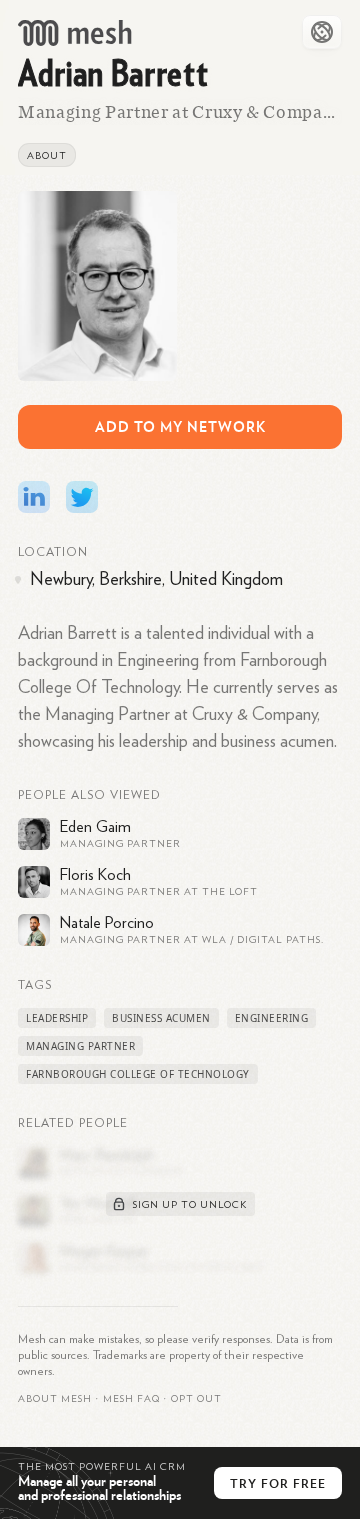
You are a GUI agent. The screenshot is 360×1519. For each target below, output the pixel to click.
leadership (57, 1018)
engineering (272, 1018)
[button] (131, 1399)
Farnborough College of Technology (138, 1074)
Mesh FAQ (131, 1399)
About (47, 156)
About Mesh (55, 1399)
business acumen (161, 1018)
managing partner (80, 1046)
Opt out (196, 1399)
